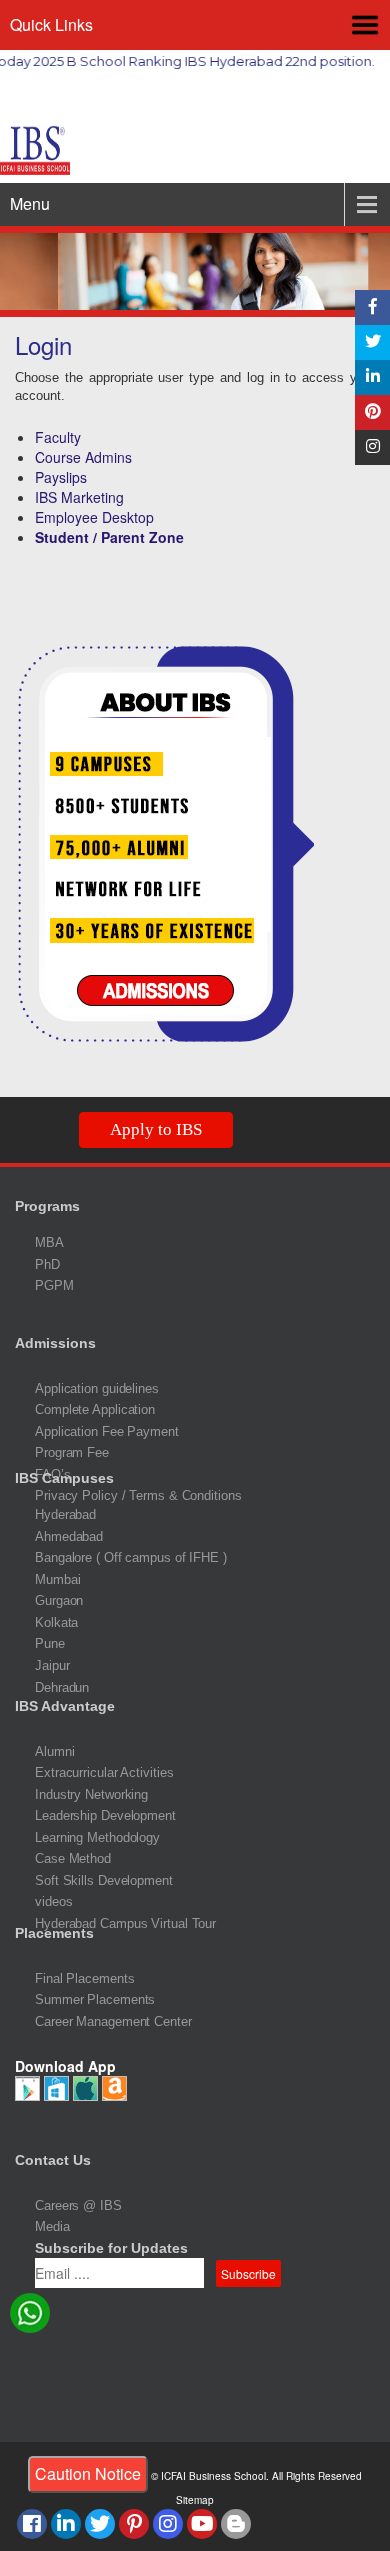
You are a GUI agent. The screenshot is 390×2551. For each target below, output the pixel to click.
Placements (54, 1933)
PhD (47, 1264)
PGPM (54, 1285)
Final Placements (84, 1978)
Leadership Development (105, 1815)
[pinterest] (134, 2524)
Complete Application (95, 1409)
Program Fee (72, 1452)
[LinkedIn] (372, 377)
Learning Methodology (97, 1837)
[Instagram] (372, 447)
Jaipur (52, 1665)
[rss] (236, 2524)
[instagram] (168, 2524)
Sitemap (195, 2500)
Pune (50, 1643)
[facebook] (372, 307)
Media (52, 2226)
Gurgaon (59, 1600)
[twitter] (100, 2524)
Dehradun (62, 1687)
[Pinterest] (372, 412)
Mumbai (57, 1579)
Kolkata (56, 1622)
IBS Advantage (65, 1706)
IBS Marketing (79, 497)
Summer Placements (95, 1999)
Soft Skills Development (104, 1880)
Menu (30, 203)
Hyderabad (65, 1514)
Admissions (55, 1343)
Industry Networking (91, 1794)
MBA (49, 1242)
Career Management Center (113, 2021)
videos (53, 1901)
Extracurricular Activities (104, 1772)
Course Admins (83, 457)
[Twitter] (372, 342)
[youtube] (202, 2524)
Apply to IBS (156, 1129)
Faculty (58, 437)
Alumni (54, 1751)
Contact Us (53, 2160)
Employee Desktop (94, 517)
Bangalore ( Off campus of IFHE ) (131, 1557)
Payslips (61, 477)
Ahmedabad (69, 1536)
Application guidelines (97, 1388)
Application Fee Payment (107, 1431)
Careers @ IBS (78, 2205)
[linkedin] (66, 2524)
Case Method (73, 1858)
